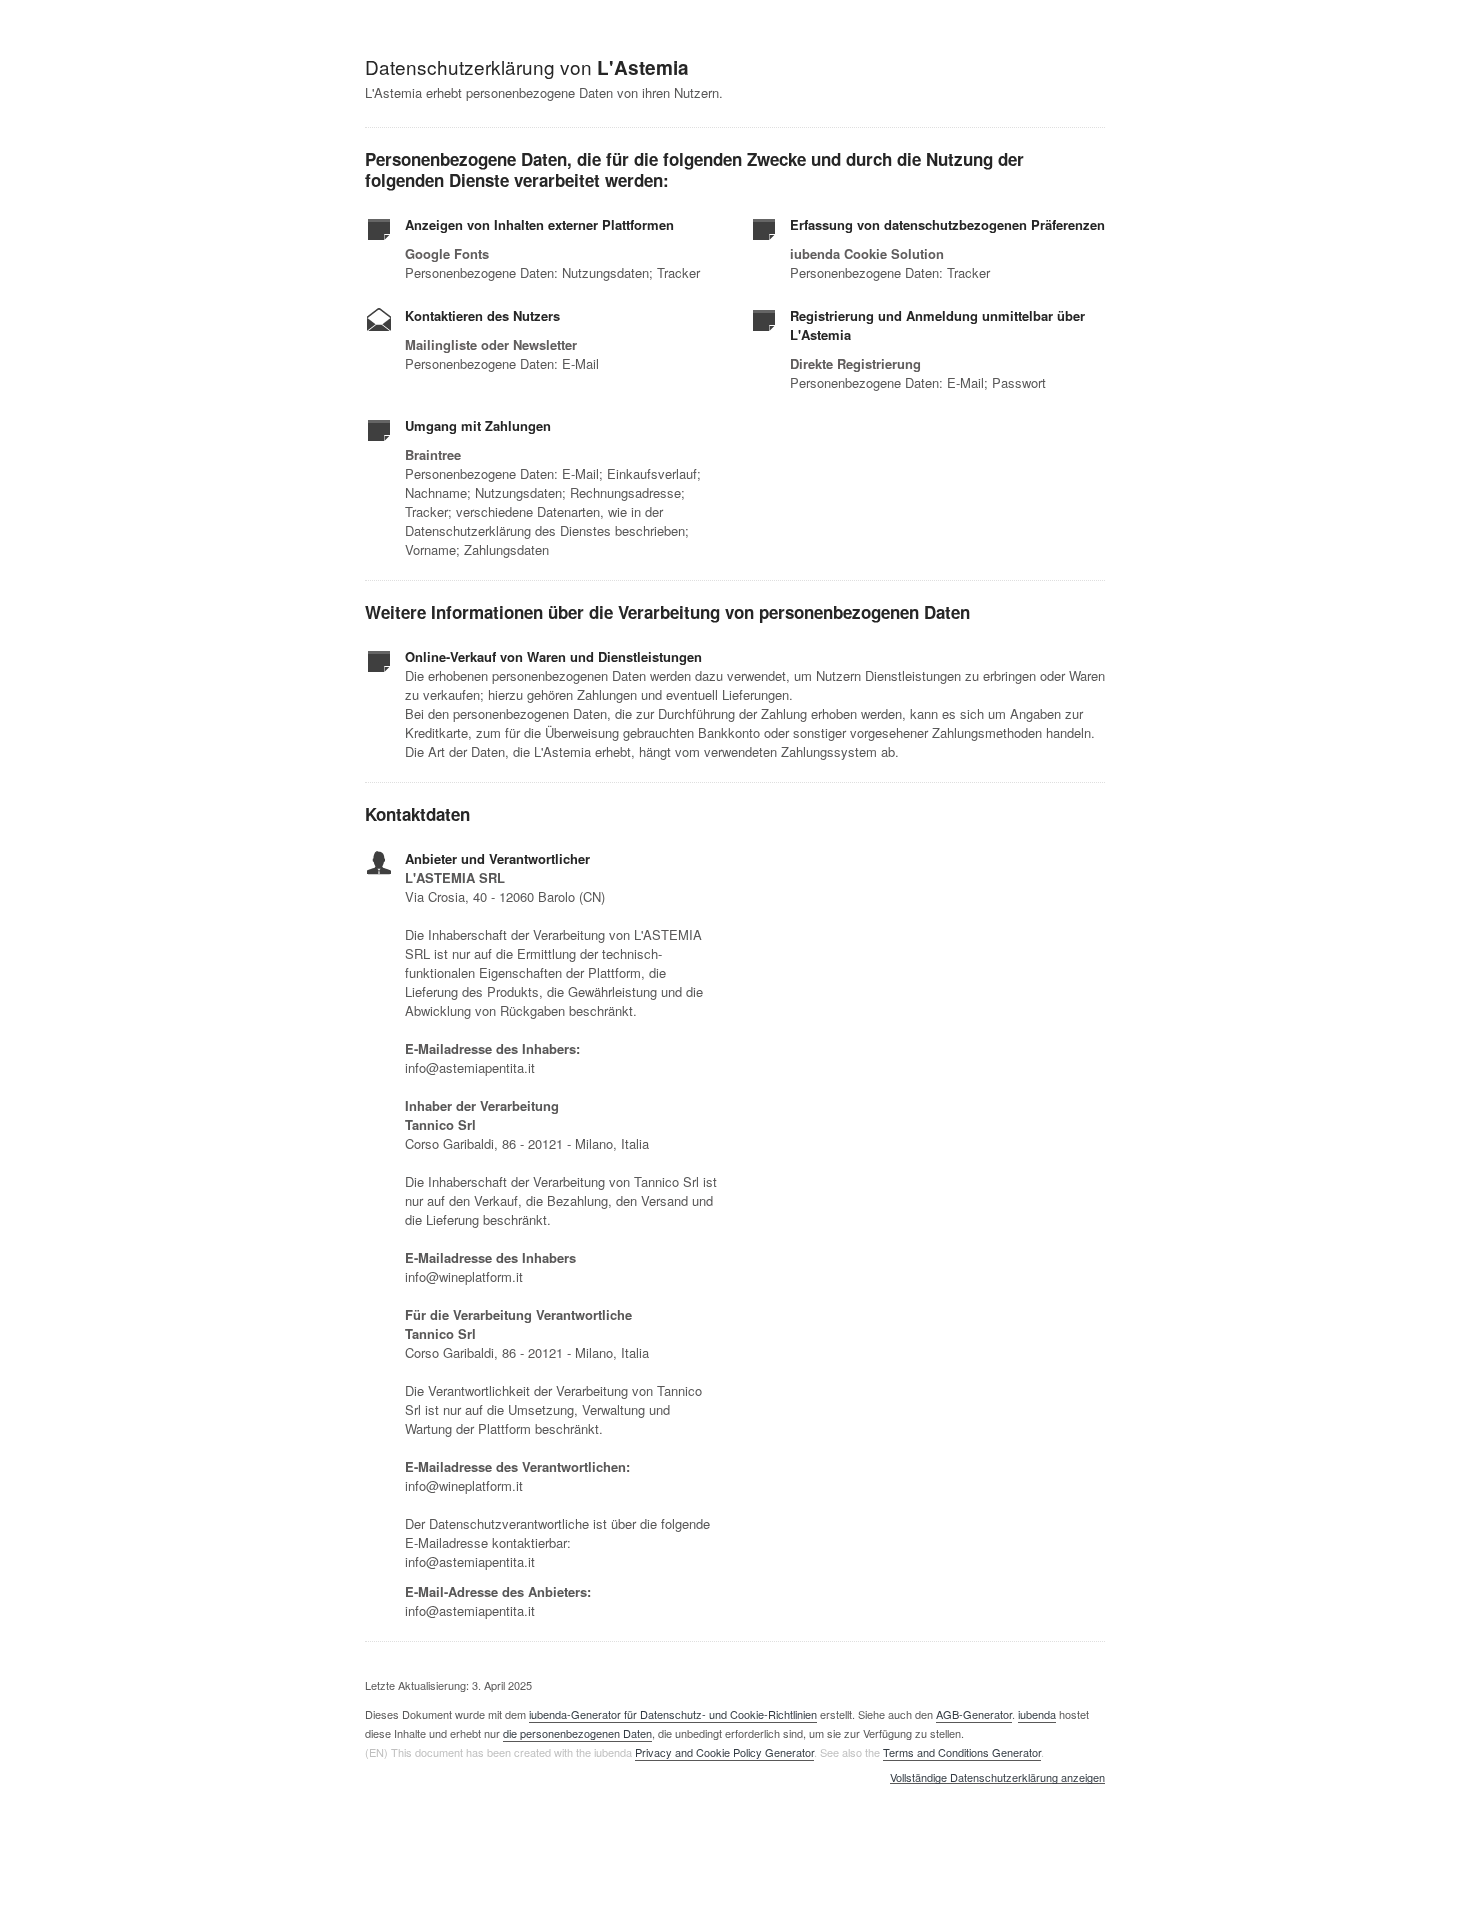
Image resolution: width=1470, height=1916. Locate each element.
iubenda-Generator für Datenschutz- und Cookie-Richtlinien (673, 1714)
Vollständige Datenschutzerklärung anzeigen (997, 1778)
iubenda (1037, 1714)
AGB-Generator (974, 1714)
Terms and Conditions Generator (962, 1752)
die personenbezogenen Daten (577, 1733)
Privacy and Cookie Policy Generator (724, 1752)
